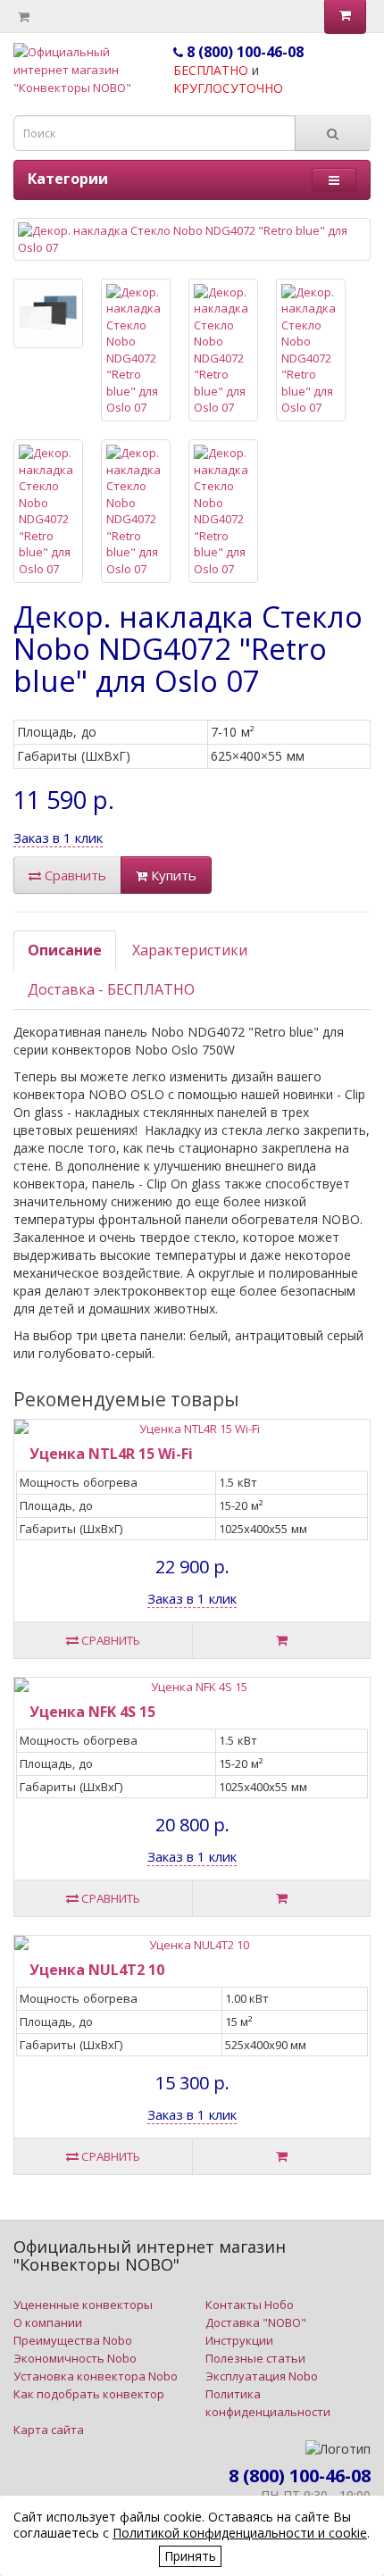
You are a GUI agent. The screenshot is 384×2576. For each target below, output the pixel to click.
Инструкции (239, 2340)
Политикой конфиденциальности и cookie (240, 2533)
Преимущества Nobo (73, 2340)
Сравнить (74, 875)
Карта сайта (49, 2430)
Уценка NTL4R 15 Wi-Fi (111, 1454)
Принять (190, 2556)
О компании (48, 2322)
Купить (172, 875)
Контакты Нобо (250, 2305)
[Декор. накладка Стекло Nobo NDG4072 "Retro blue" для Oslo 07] (192, 239)
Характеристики (190, 950)
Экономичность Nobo (75, 2358)
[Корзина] (24, 17)
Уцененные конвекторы (83, 2305)
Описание (65, 950)
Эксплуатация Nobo (262, 2376)
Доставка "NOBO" (256, 2322)
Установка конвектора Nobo (96, 2376)
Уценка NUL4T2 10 (97, 1970)
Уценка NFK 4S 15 (92, 1712)
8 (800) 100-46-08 (243, 52)
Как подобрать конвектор (89, 2394)
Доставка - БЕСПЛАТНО (111, 989)
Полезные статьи (255, 2358)
